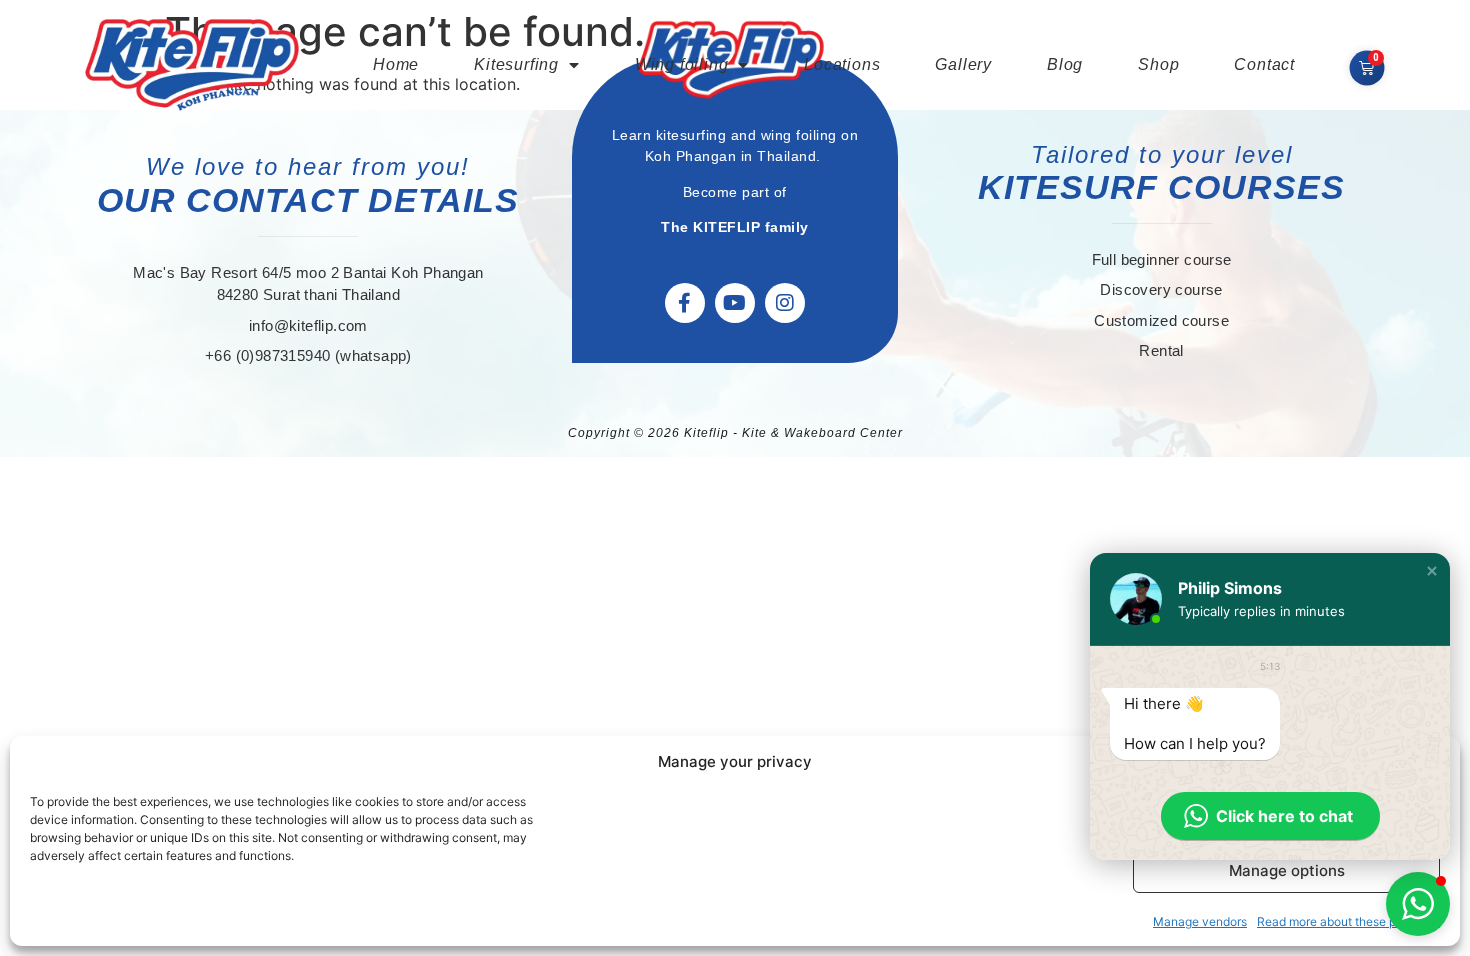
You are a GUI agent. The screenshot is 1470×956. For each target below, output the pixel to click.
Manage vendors (1200, 921)
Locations (842, 64)
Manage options (1287, 870)
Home (396, 64)
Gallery (963, 64)
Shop (1158, 64)
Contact (1264, 64)
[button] (1432, 571)
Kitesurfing (516, 64)
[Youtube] (735, 303)
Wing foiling (682, 64)
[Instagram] (785, 303)
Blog (1065, 64)
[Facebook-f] (685, 303)
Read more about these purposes (1348, 921)
